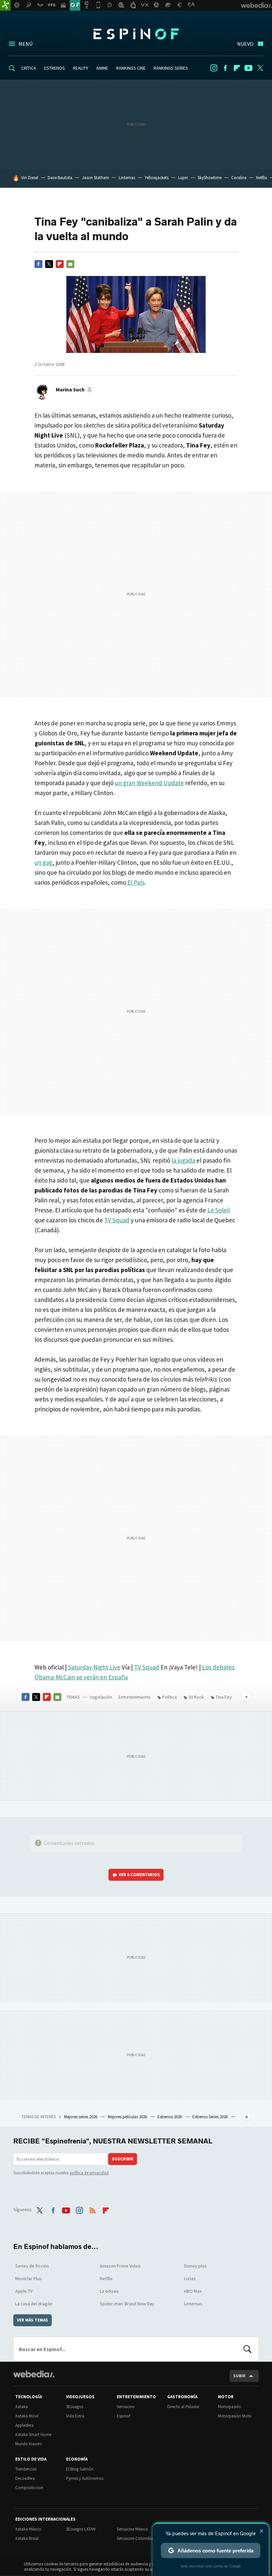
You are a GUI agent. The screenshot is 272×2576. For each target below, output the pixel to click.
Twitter (260, 68)
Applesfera (24, 2425)
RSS (93, 2209)
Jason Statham (96, 178)
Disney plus (195, 2266)
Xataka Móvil (27, 2416)
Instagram (214, 68)
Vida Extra (75, 2416)
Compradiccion (29, 2488)
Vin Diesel (30, 178)
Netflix (262, 178)
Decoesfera (25, 2478)
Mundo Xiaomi (29, 2444)
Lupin (183, 178)
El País (136, 882)
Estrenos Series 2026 (210, 2117)
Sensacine (126, 2407)
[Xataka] (5, 5)
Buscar (247, 2349)
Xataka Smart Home (33, 2435)
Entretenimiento (135, 1697)
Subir (239, 2376)
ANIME (102, 68)
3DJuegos (75, 2407)
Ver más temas (33, 2320)
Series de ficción (32, 2266)
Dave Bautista (60, 178)
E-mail (70, 264)
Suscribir (123, 2159)
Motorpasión (230, 2407)
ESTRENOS (55, 68)
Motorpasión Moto (235, 2416)
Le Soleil (219, 1210)
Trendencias (26, 2469)
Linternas (127, 178)
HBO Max (193, 2291)
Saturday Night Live (94, 1667)
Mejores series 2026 (81, 2117)
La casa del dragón (34, 2304)
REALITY (81, 68)
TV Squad (117, 1220)
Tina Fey (224, 1697)
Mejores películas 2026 (128, 2117)
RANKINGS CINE (131, 68)
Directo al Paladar (183, 2407)
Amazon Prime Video (120, 2266)
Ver (139, 1875)
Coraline (239, 178)
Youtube (248, 68)
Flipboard (237, 68)
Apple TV (24, 2291)
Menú (26, 44)
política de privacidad (89, 2173)
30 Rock (196, 1697)
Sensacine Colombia (135, 2538)
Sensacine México (132, 2529)
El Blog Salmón (80, 2469)
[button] (73, 389)
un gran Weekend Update (149, 783)
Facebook (225, 68)
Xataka (22, 2407)
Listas (190, 2278)
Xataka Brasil (27, 2538)
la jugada (184, 1160)
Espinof (136, 34)
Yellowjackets (157, 178)
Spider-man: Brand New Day (127, 2304)
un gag (43, 862)
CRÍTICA (29, 68)
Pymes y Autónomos (85, 2478)
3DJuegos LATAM (81, 2529)
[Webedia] (34, 2374)
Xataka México (28, 2529)
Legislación (101, 1697)
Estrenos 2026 (170, 2117)
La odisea (109, 2291)
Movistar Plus (29, 2278)
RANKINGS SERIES (171, 68)
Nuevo (245, 44)
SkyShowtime (210, 178)
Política (170, 1697)
